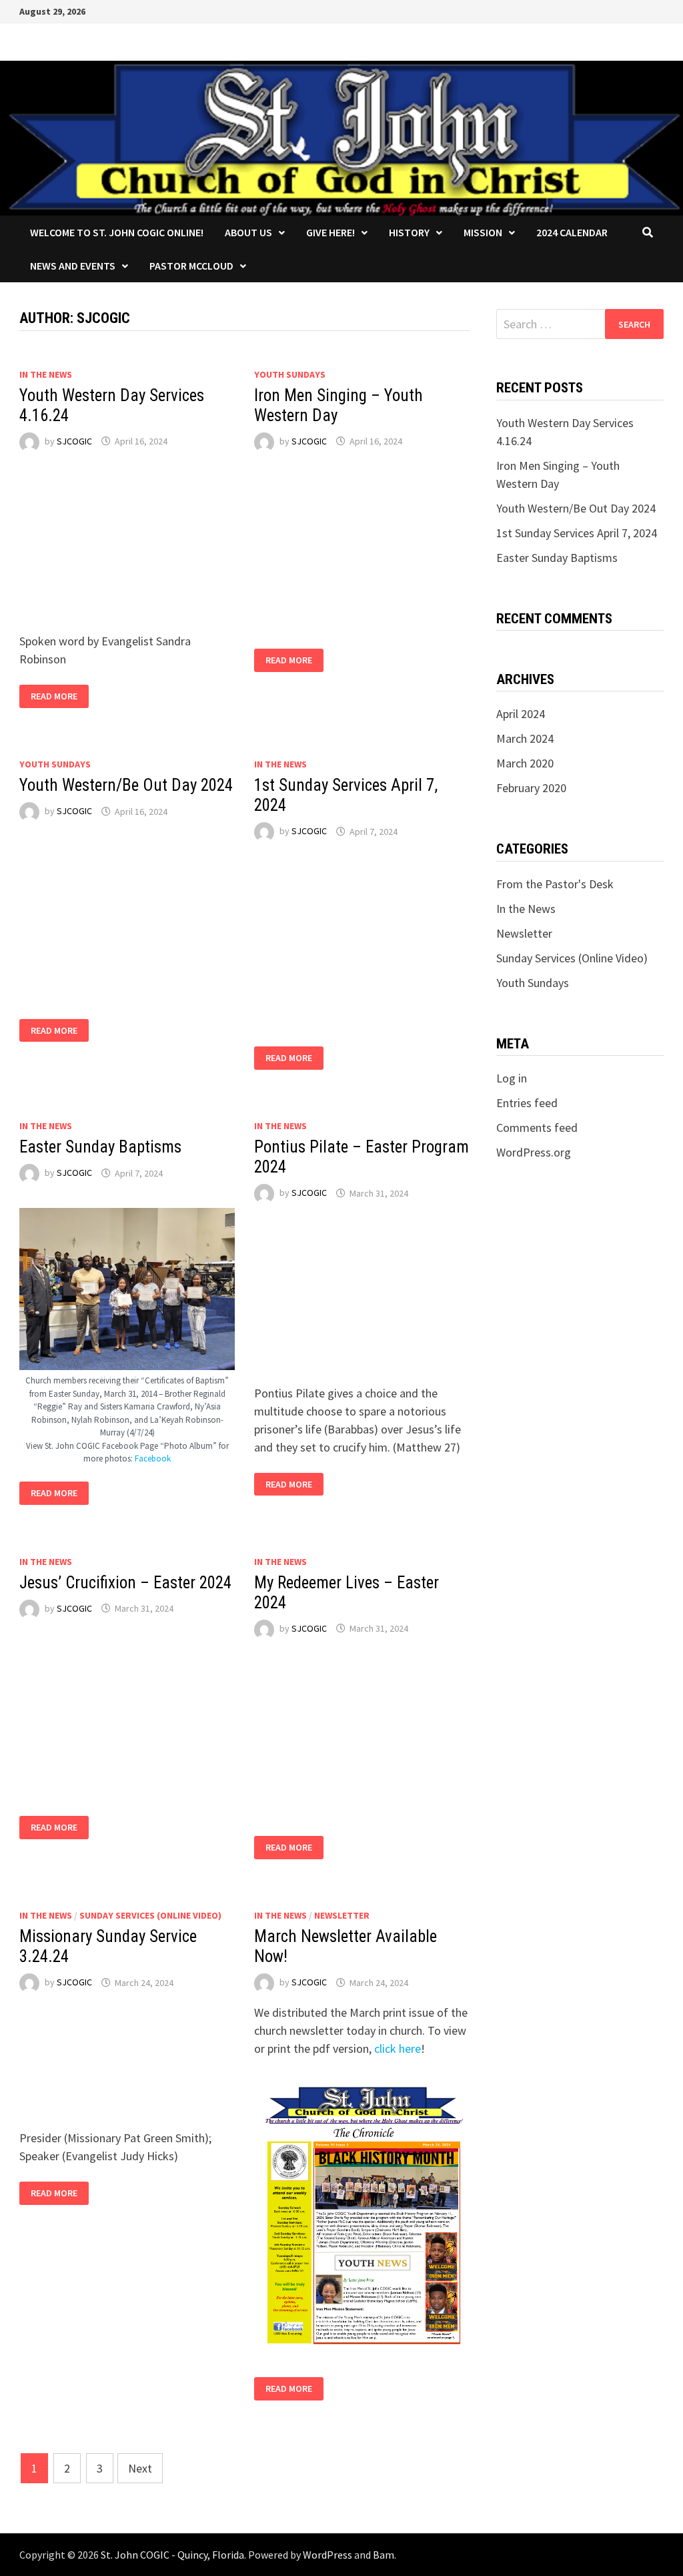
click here (398, 2048)
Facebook (153, 1459)
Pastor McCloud (191, 266)
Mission (483, 232)
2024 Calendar (572, 232)
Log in (512, 1078)
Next (140, 2468)
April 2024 (521, 714)
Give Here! (330, 232)
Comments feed (537, 1128)
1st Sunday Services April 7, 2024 (577, 533)
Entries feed (527, 1103)
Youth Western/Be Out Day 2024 (126, 785)
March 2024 (525, 738)
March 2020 (525, 763)
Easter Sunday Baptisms (100, 1147)
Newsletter (342, 1915)
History (409, 232)
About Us (248, 232)
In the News (46, 374)
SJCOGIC (74, 441)
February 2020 (531, 788)
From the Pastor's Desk (555, 884)
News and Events (73, 266)
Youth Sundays (290, 374)
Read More (54, 696)
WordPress (327, 2555)
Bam (384, 2555)
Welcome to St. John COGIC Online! (117, 232)
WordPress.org (534, 1152)
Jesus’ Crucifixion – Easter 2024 (125, 1583)
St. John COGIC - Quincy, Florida (172, 2555)
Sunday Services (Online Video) (150, 1915)
